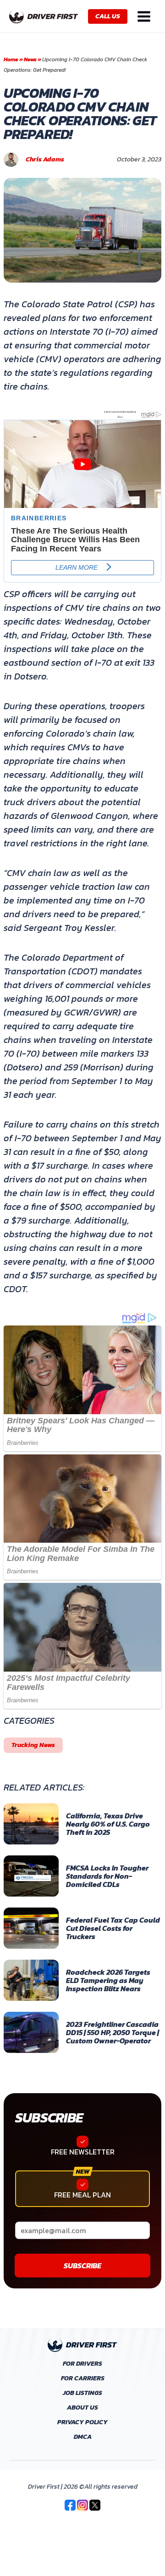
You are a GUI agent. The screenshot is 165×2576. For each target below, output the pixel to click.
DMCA (83, 2437)
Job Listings (82, 2393)
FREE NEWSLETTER (83, 2152)
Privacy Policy (82, 2422)
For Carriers (83, 2378)
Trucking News (33, 1745)
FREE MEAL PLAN (82, 2195)
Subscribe (49, 2118)
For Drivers (82, 2364)
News (30, 59)
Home (11, 59)
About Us (82, 2408)
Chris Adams (45, 160)
